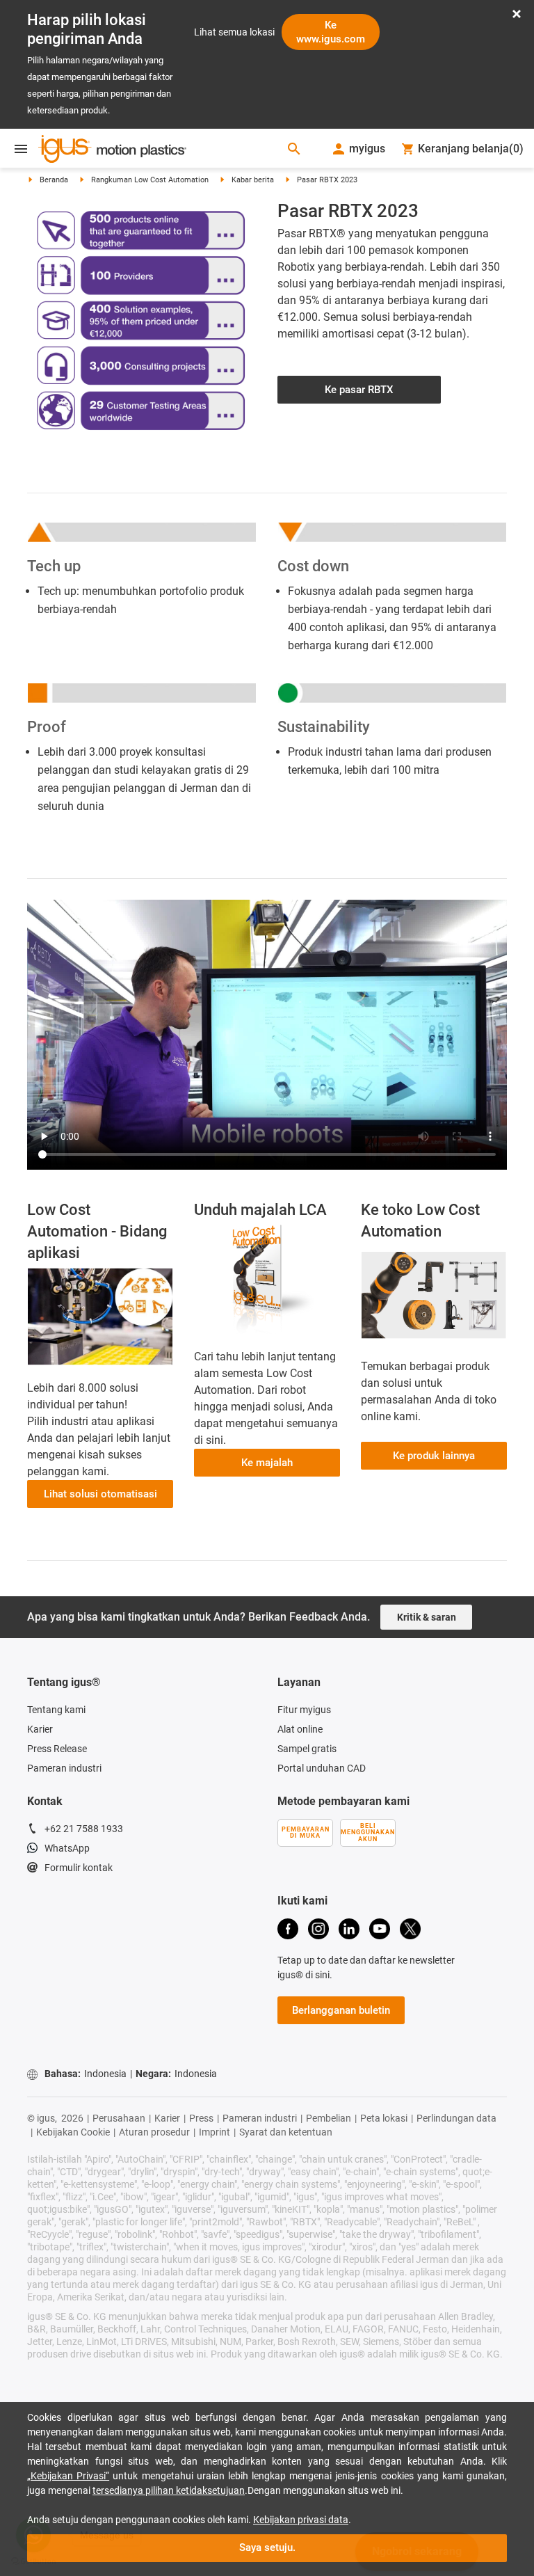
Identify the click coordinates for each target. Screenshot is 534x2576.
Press (201, 2118)
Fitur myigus (304, 1710)
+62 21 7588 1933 (84, 1829)
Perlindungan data (456, 2118)
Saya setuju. (267, 2547)
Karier (40, 1729)
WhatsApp (67, 1848)
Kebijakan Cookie (73, 2132)
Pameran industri (64, 1768)
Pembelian (329, 2118)
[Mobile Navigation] (21, 149)
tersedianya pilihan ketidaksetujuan (169, 2490)
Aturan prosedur (154, 2132)
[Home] (112, 150)
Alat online (300, 1729)
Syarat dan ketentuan (286, 2132)
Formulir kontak (79, 1868)
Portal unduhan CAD (322, 1768)
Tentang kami (56, 1710)
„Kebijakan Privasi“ (68, 2476)
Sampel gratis (307, 1749)
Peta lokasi (384, 2118)
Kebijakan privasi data (301, 2520)
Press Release (57, 1749)
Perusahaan (119, 2118)
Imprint (215, 2132)
